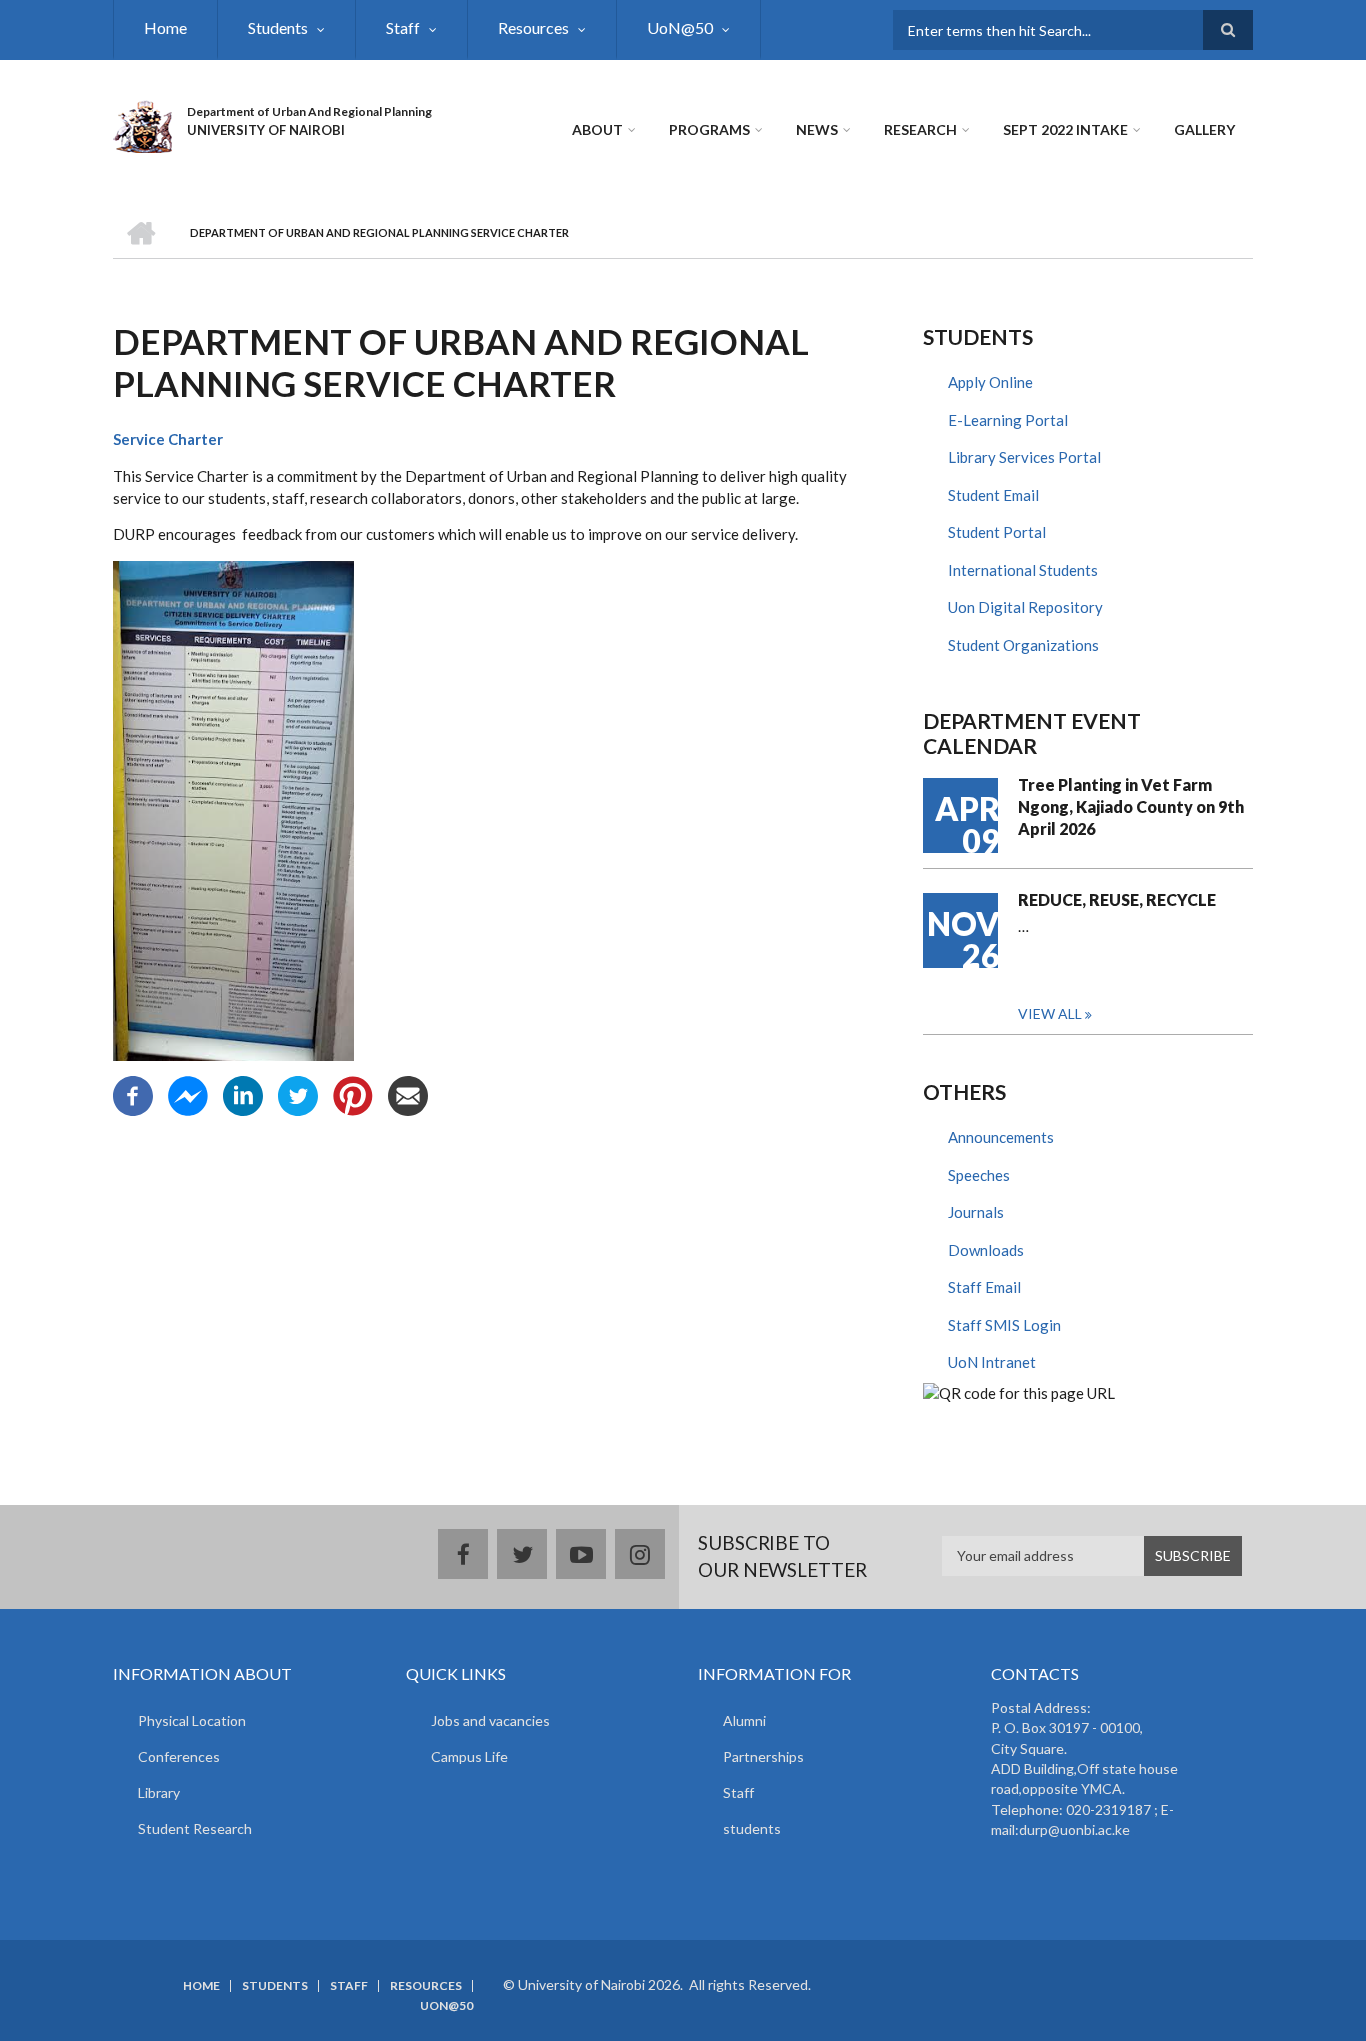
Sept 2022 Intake (1065, 129)
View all (1050, 1013)
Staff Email (984, 1287)
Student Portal (997, 532)
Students (278, 27)
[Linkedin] (243, 1094)
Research (920, 129)
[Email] (408, 1094)
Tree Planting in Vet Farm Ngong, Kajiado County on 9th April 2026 (1131, 806)
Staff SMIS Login (1004, 1325)
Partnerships (763, 1756)
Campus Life (469, 1756)
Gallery (1204, 129)
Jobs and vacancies (490, 1720)
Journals (976, 1212)
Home (165, 27)
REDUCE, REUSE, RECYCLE (1117, 899)
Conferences (179, 1756)
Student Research (195, 1828)
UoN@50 (680, 27)
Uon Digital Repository (1025, 607)
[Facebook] (133, 1094)
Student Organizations (1023, 645)
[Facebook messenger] (188, 1094)
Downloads (986, 1250)
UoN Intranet (992, 1362)
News (817, 129)
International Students (1023, 570)
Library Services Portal (1024, 457)
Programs (709, 129)
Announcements (1001, 1137)
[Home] (142, 124)
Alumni (744, 1720)
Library (159, 1792)
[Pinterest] (353, 1094)
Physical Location (192, 1720)
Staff (403, 27)
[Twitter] (298, 1094)
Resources (533, 27)
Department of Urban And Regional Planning (309, 111)
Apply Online (990, 382)
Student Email (993, 495)
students (752, 1828)
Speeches (979, 1175)
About (597, 129)
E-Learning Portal (1008, 420)
